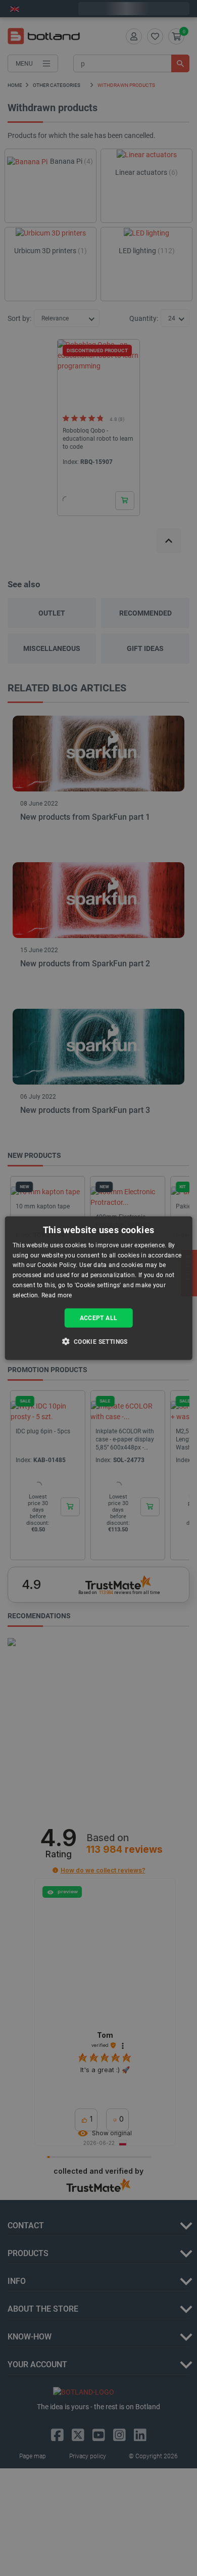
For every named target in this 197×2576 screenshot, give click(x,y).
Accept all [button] (99, 1318)
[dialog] (99, 1288)
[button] (98, 1341)
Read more (57, 1295)
